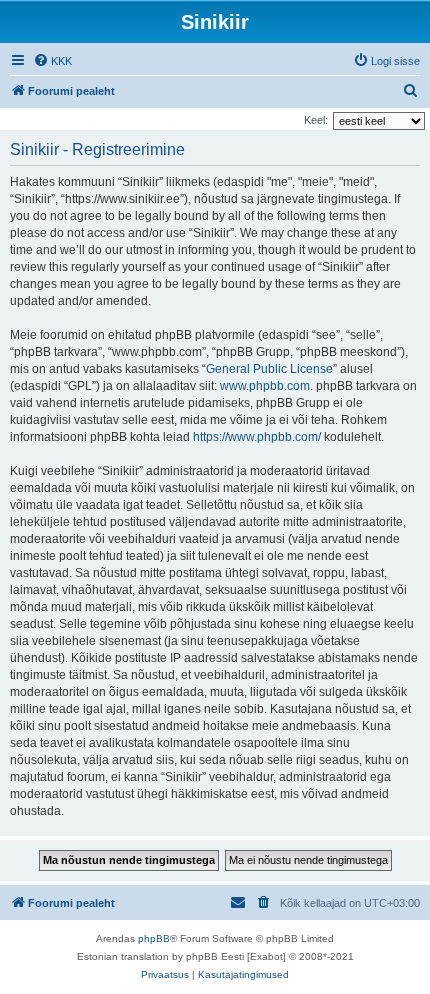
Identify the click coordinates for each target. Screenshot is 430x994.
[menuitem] (52, 61)
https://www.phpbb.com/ (257, 437)
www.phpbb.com (265, 386)
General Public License (269, 369)
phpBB (154, 938)
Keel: (316, 120)
